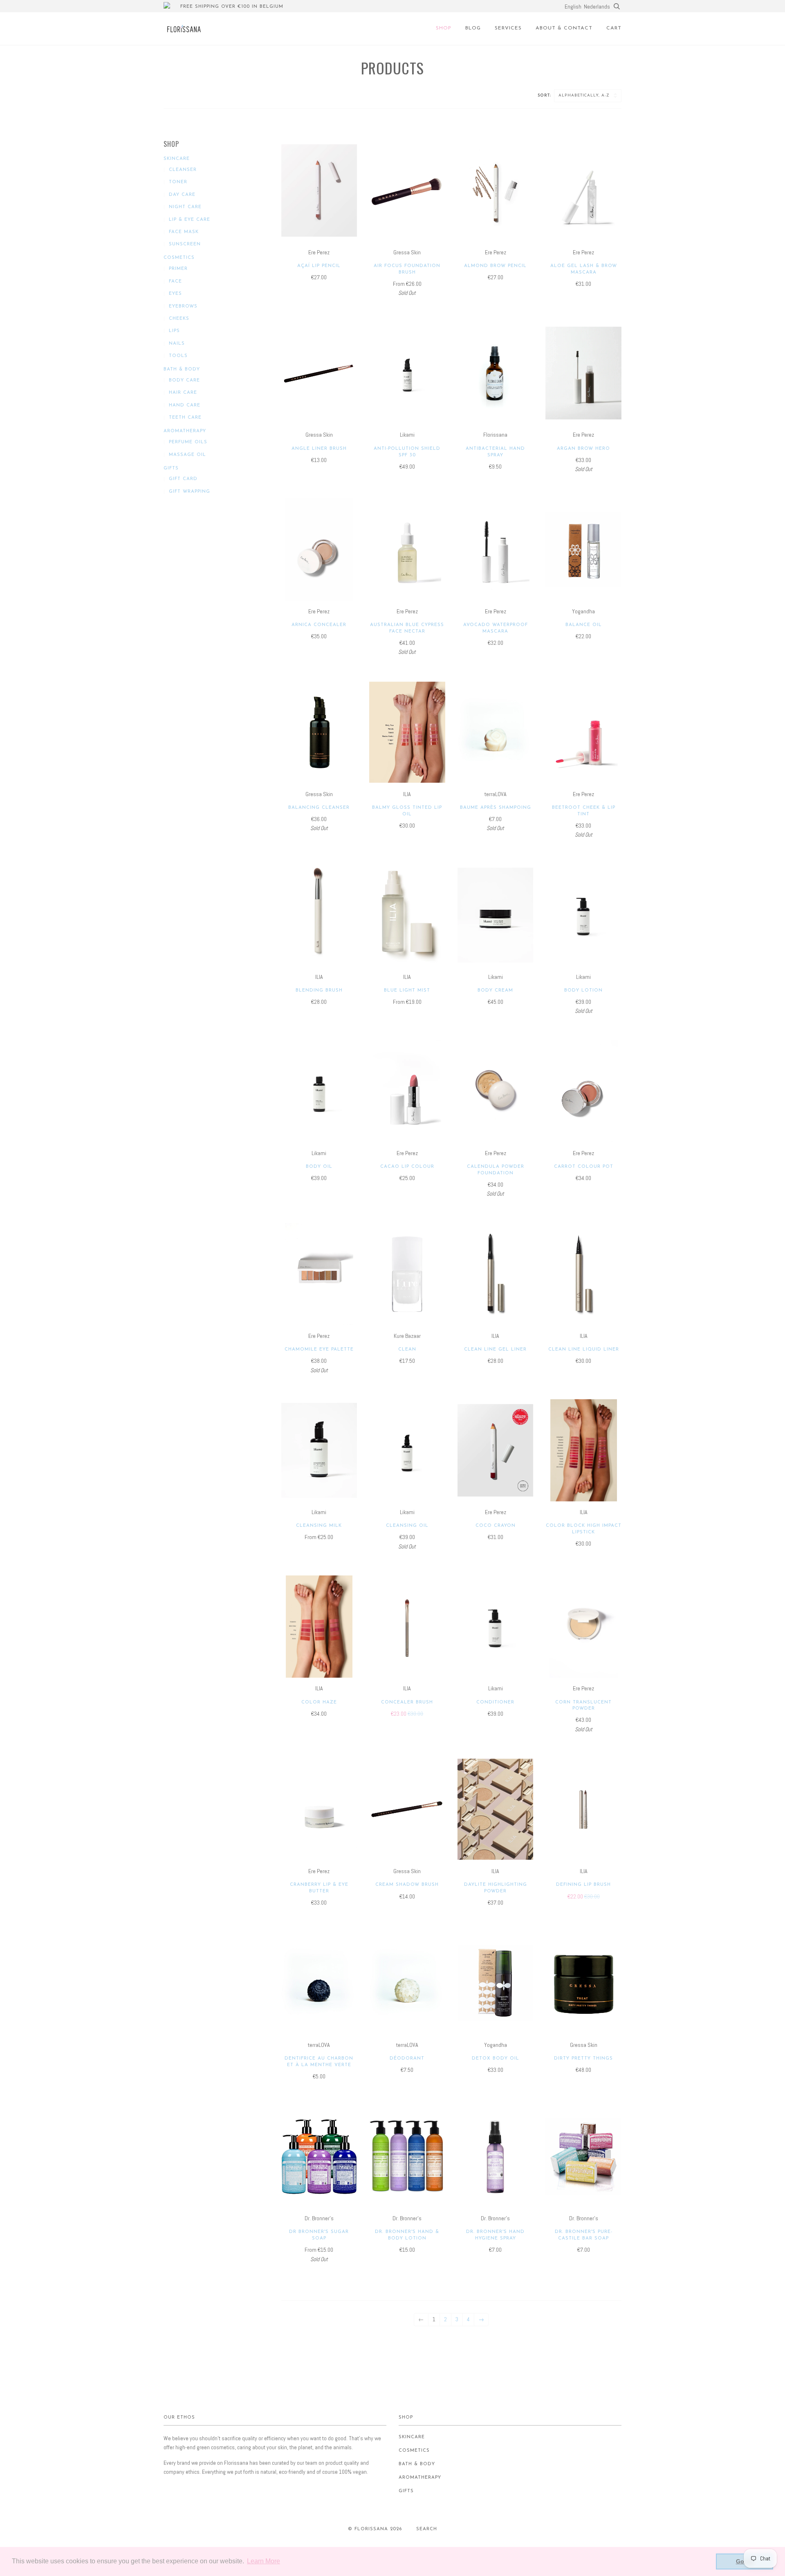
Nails (177, 344)
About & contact (564, 28)
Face (175, 282)
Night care (185, 207)
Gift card (183, 479)
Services (508, 28)
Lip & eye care (190, 220)
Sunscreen (185, 244)
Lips (174, 331)
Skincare (177, 159)
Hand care (185, 405)
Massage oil (187, 455)
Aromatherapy (185, 431)
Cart (614, 28)
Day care (182, 195)
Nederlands (597, 7)
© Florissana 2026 (375, 2529)
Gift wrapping (190, 492)
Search (427, 2529)
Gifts (171, 468)
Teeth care (185, 418)
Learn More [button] (264, 2561)
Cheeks (179, 319)
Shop (444, 28)
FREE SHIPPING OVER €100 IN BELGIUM (232, 7)
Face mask (184, 232)
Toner (178, 182)
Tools (178, 356)
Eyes (175, 294)
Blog (473, 28)
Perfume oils (188, 442)
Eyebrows (183, 306)
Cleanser (183, 170)
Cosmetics (179, 258)
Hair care (183, 393)
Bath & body (182, 369)
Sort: (545, 95)
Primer (178, 269)
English (573, 7)
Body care (184, 380)
